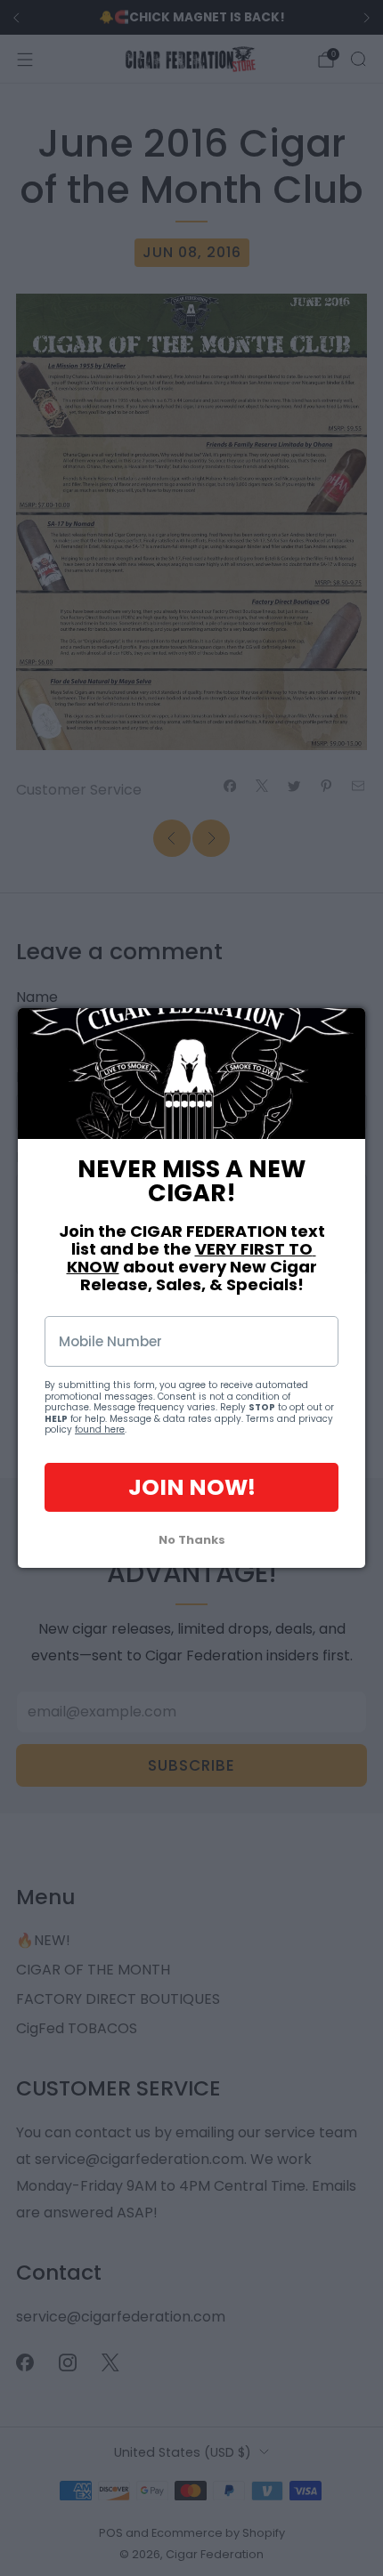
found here (100, 1429)
